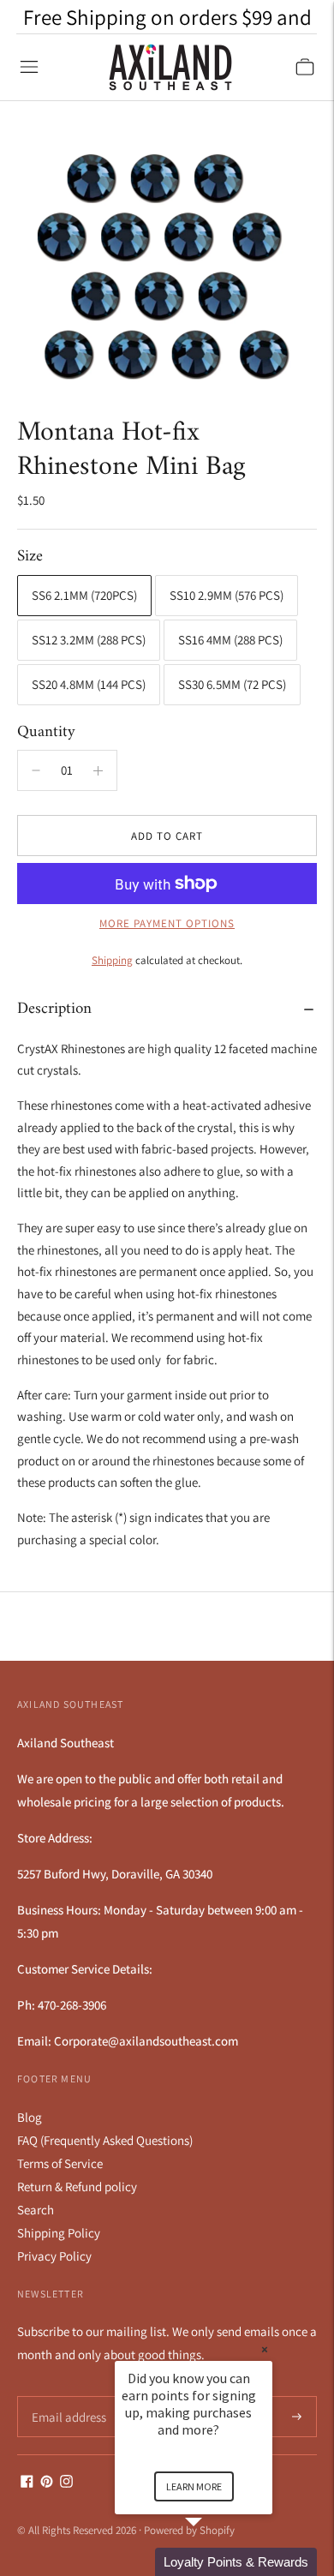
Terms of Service (60, 2163)
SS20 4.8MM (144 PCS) (89, 684)
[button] (214, 2562)
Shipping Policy (59, 2233)
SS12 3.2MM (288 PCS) (89, 640)
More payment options (167, 923)
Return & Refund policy (77, 2187)
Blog (30, 2117)
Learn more (194, 2486)
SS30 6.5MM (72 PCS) (232, 684)
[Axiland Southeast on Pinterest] (47, 2483)
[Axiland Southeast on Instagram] (66, 2483)
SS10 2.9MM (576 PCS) (227, 595)
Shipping (112, 960)
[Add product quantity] (36, 770)
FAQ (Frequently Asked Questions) (105, 2140)
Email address (66, 2396)
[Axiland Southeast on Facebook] (27, 2483)
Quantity (46, 732)
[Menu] (29, 67)
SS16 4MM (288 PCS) (230, 640)
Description (54, 1009)
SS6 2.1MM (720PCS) (84, 595)
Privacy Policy (54, 2256)
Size (30, 557)
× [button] (265, 2349)
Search (36, 2210)
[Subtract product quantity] (98, 770)
